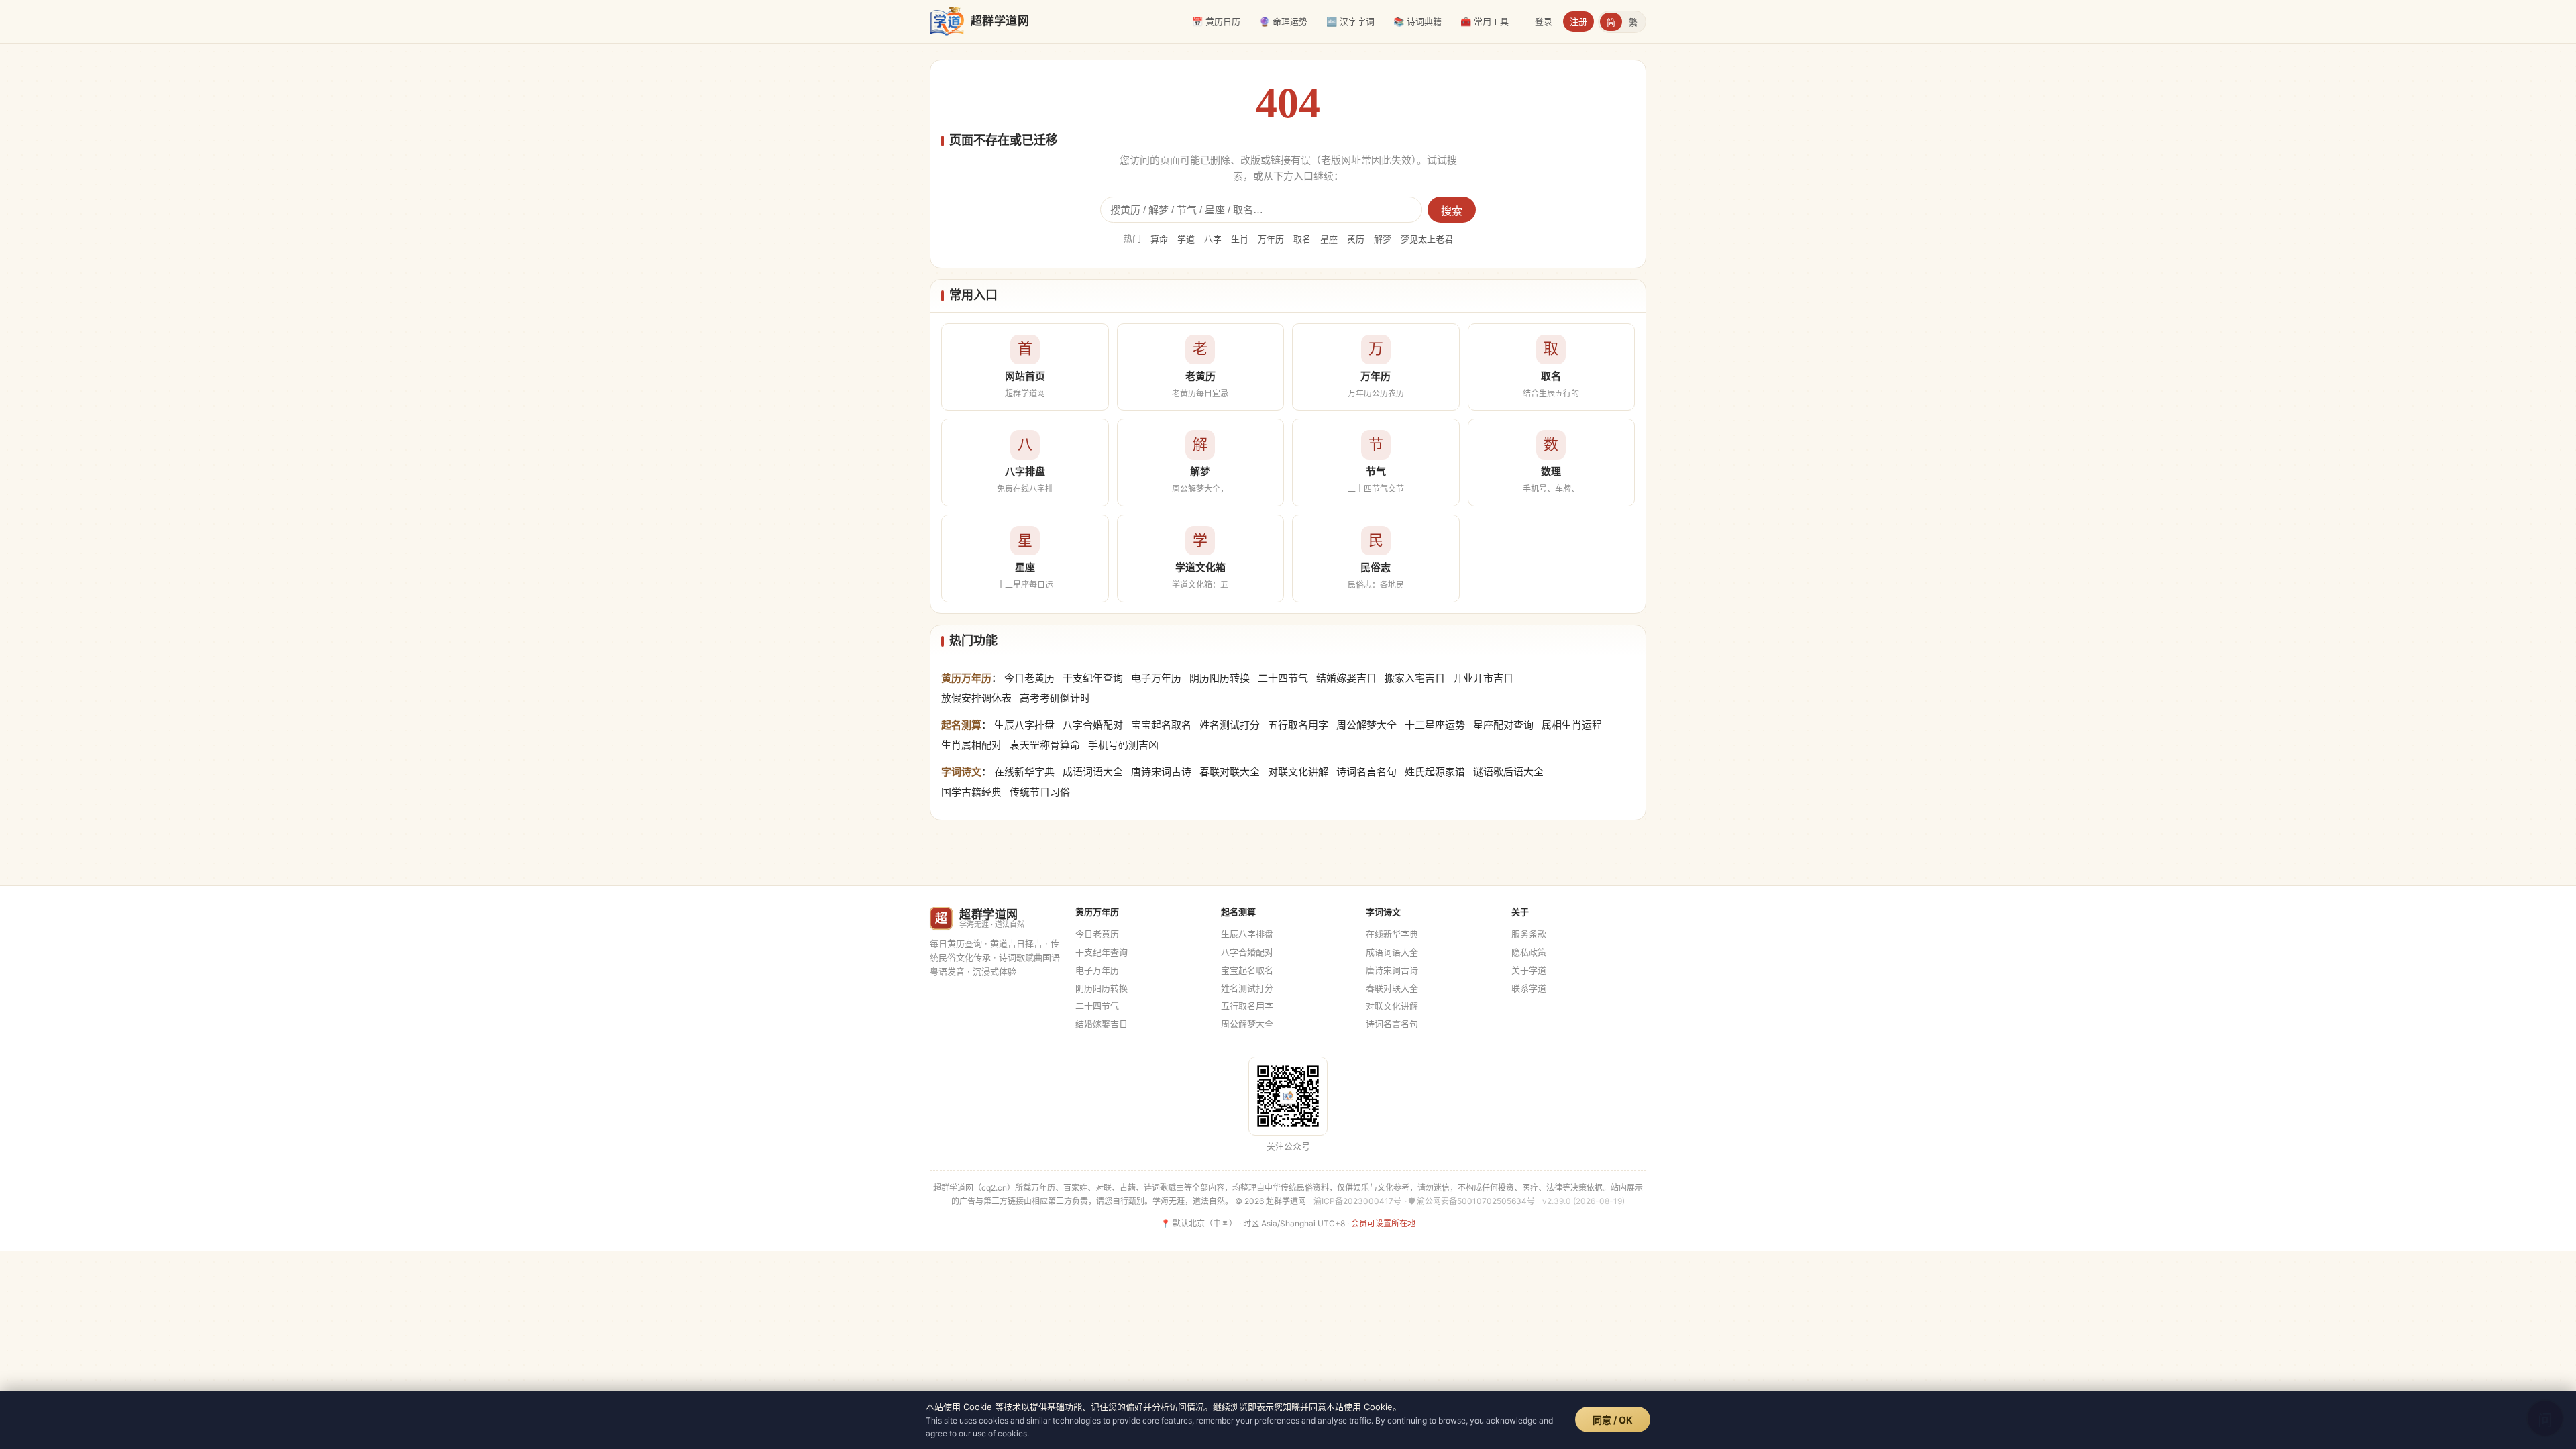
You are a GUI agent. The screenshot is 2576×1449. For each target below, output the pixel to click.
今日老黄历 (1029, 678)
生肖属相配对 (971, 745)
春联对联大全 (1230, 772)
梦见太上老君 (1427, 239)
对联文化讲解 (1298, 772)
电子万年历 (1156, 678)
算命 (1159, 239)
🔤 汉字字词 (1350, 21)
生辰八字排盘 (1024, 725)
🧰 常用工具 (1485, 21)
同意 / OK (1613, 1420)
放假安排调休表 (976, 698)
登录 (1544, 21)
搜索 (1452, 211)
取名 (1302, 239)
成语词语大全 (1093, 772)
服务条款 (1529, 934)
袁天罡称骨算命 (1045, 745)
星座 (1329, 239)
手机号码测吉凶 (1123, 745)
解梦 (1383, 239)
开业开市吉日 (1483, 678)
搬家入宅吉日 (1415, 678)
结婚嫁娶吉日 (1346, 678)
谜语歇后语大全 (1508, 772)
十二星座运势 (1435, 725)
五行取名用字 (1298, 725)
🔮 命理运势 (1283, 21)
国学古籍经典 (971, 792)
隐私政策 (1529, 952)
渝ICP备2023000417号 (1357, 1201)
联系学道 (1529, 988)
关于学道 (1529, 970)
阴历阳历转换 (1220, 678)
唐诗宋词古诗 (1161, 772)
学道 (1186, 239)
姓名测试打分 (1230, 725)
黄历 (1356, 239)
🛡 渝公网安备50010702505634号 (1471, 1201)
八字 (1213, 239)
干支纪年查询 (1093, 678)
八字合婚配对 (1093, 725)
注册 (1578, 21)
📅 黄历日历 (1216, 21)
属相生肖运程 (1572, 725)
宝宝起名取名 (1161, 725)
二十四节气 (1283, 678)
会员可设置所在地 (1383, 1223)
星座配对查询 (1503, 725)
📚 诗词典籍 (1417, 21)
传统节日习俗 (1040, 792)
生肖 (1240, 239)
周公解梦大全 (1366, 725)
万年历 (1271, 239)
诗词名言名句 (1366, 772)
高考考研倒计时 (1055, 698)
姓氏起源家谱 (1435, 772)
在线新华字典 (1024, 772)
